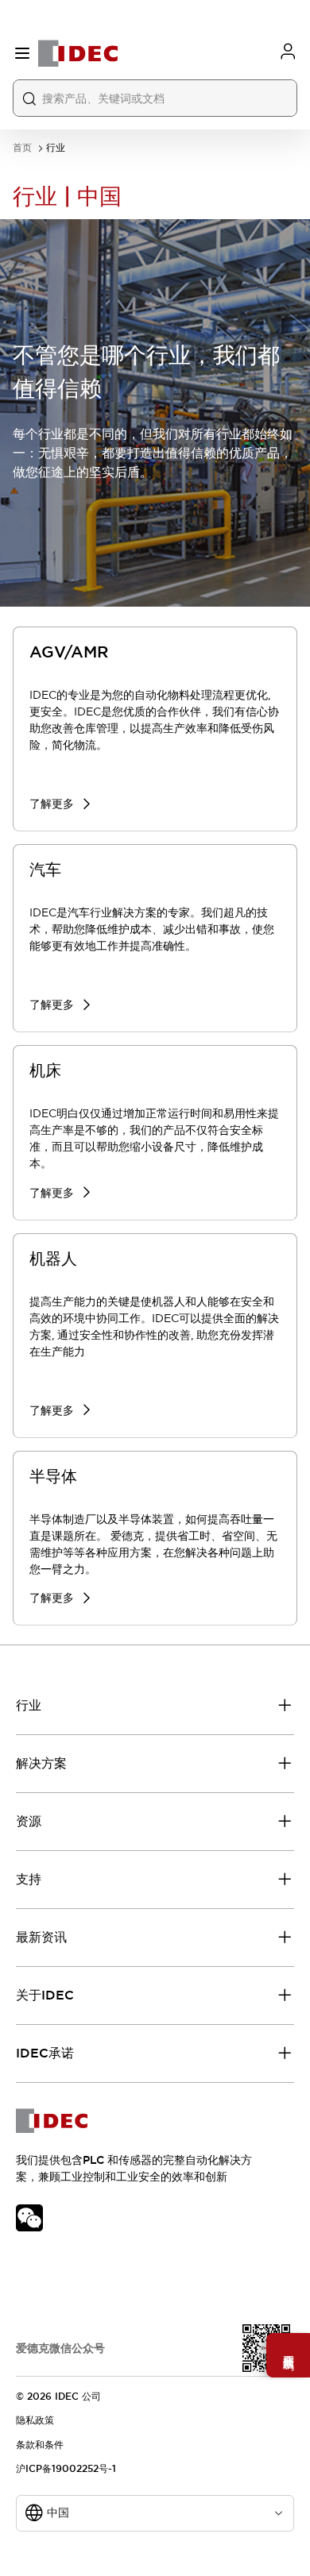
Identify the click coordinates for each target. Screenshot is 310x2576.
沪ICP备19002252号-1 (66, 2469)
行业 (56, 148)
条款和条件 (40, 2445)
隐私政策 (35, 2420)
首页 (22, 148)
